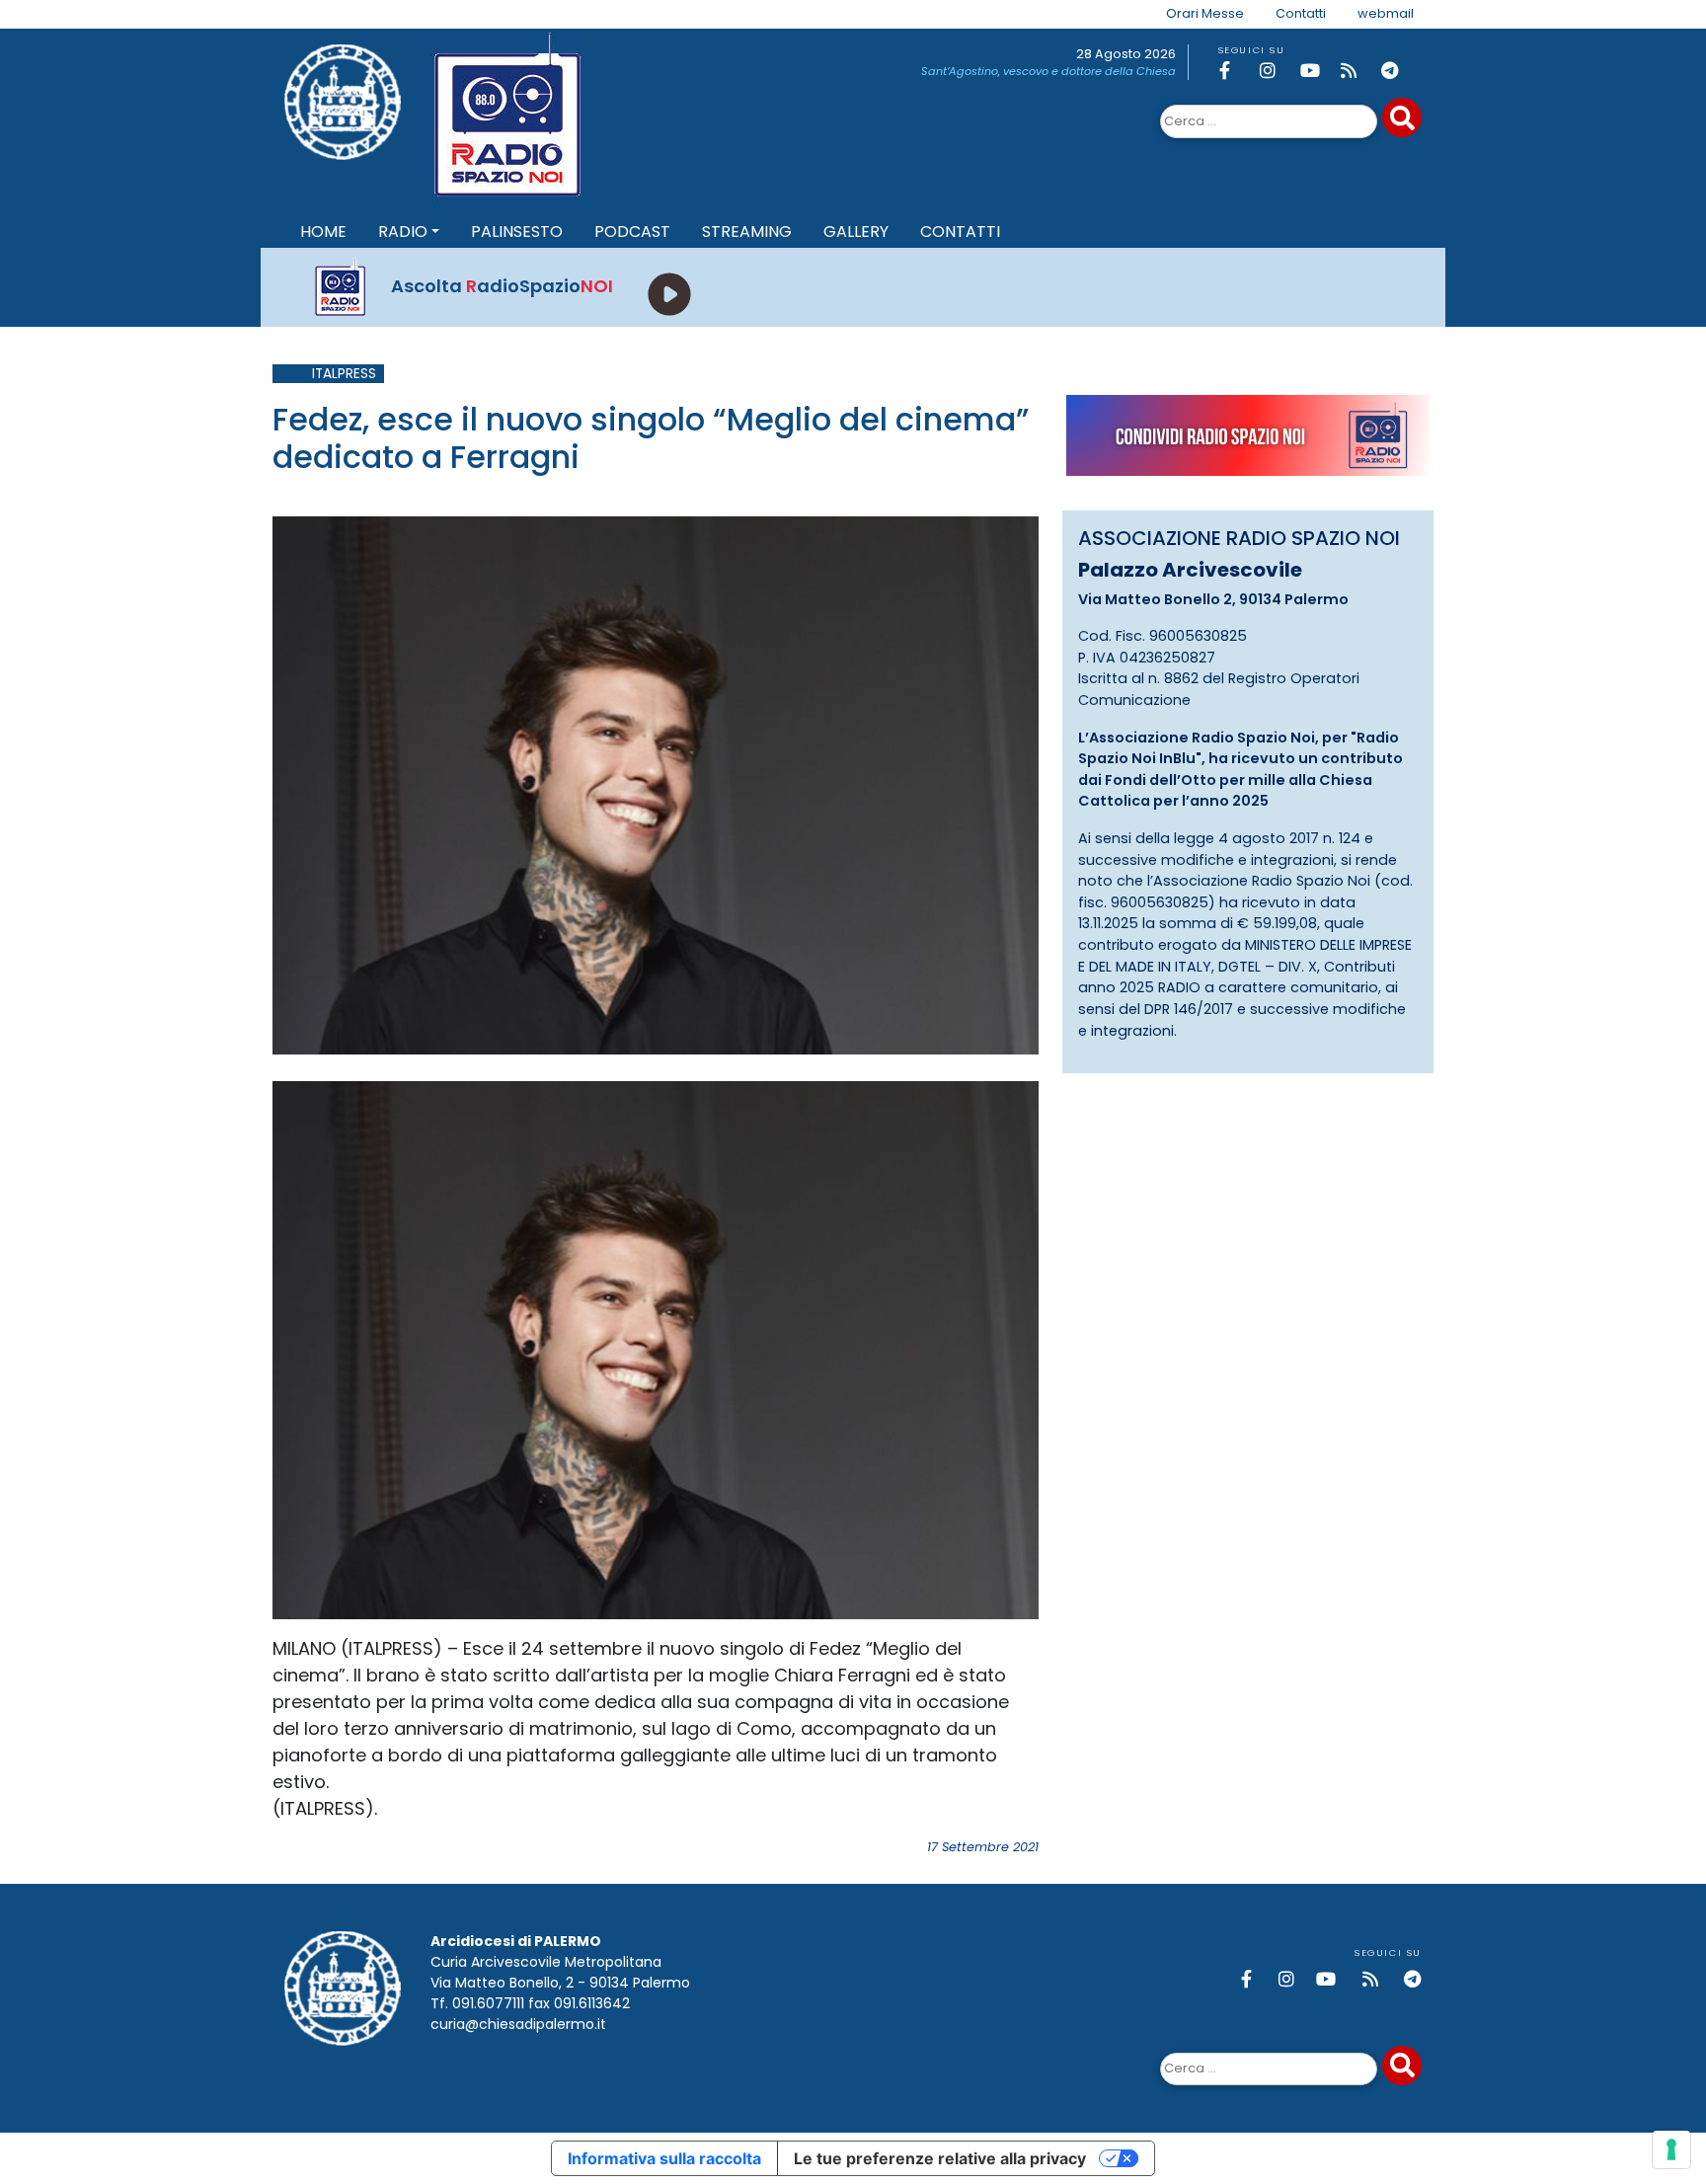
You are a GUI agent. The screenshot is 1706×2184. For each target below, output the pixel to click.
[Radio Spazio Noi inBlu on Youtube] (1317, 71)
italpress (344, 374)
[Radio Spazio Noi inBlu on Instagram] (1277, 71)
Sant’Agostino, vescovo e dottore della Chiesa (1048, 71)
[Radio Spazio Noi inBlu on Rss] (1357, 71)
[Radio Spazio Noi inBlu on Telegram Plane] (1398, 71)
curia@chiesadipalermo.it (518, 2024)
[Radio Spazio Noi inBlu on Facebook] (1236, 71)
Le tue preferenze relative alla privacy (940, 2158)
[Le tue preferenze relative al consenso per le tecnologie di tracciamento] (1671, 2149)
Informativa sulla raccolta (664, 2158)
